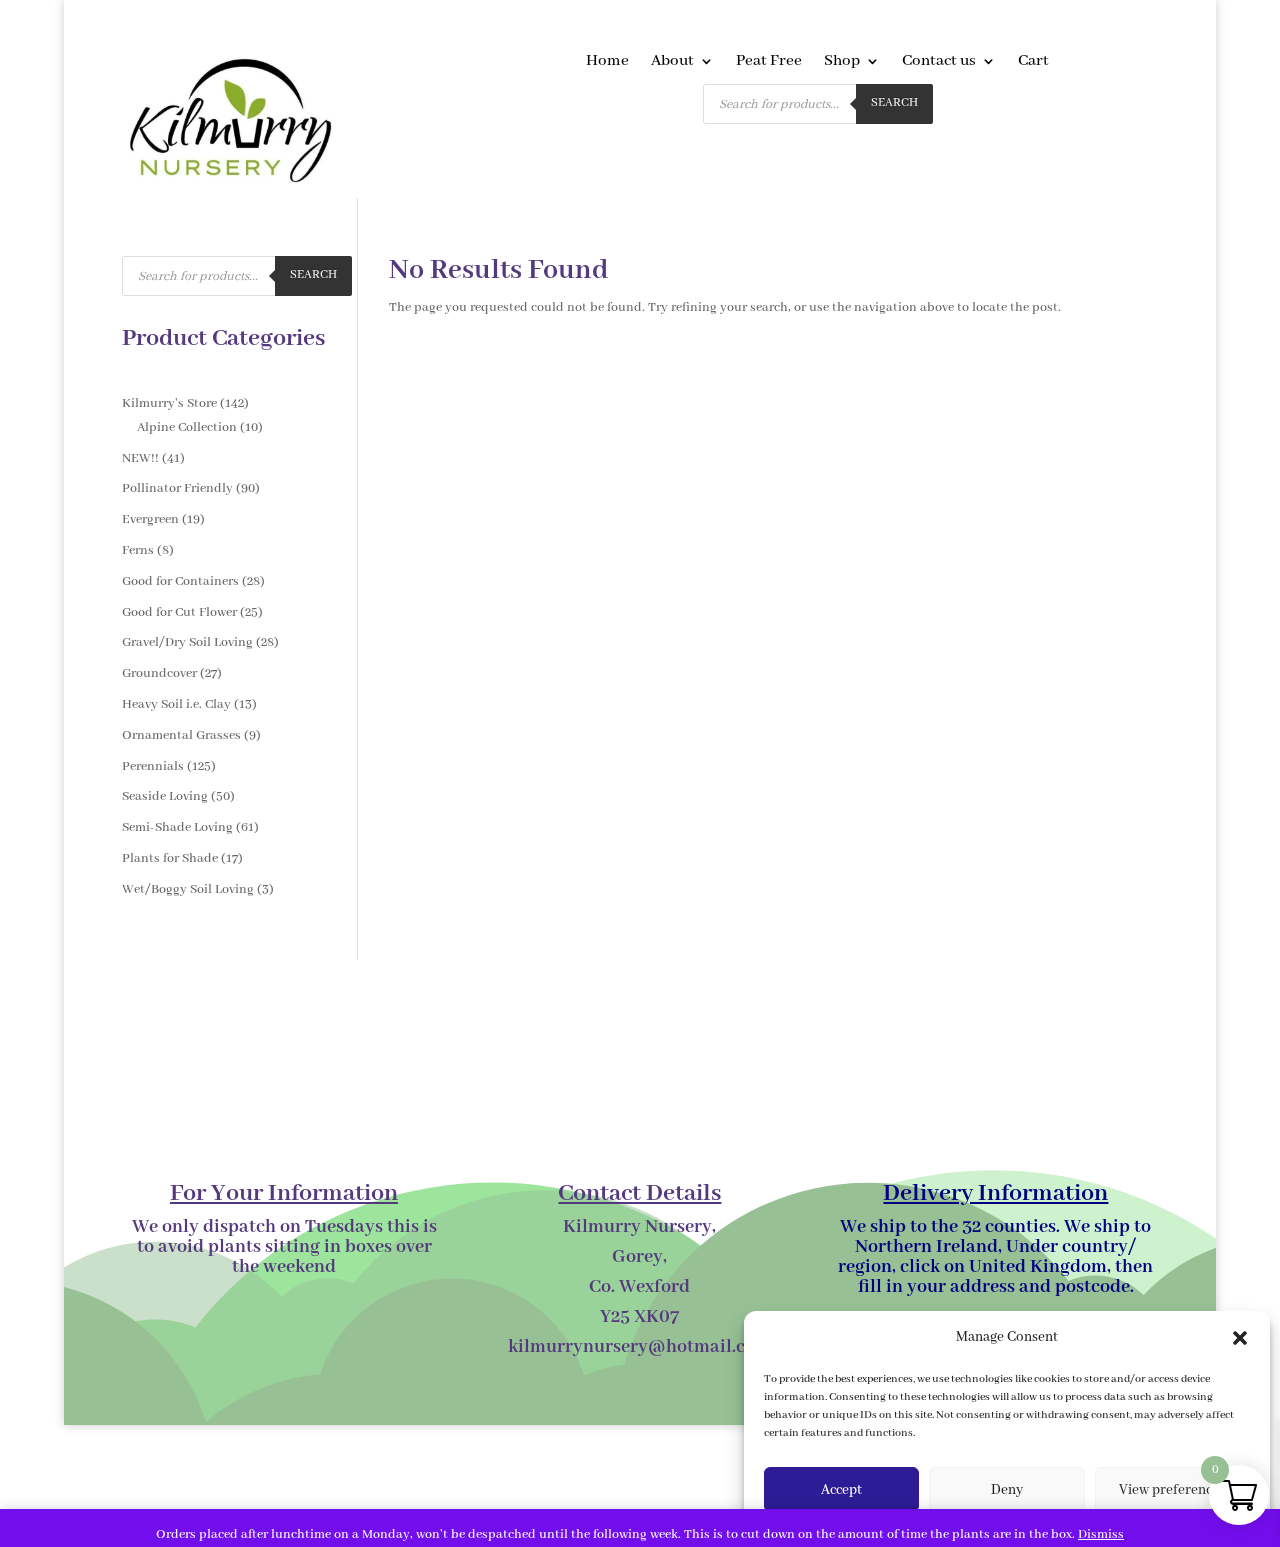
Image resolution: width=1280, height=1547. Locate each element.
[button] (1240, 1338)
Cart (1033, 62)
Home (607, 62)
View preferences (1172, 1490)
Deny (1007, 1490)
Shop (842, 62)
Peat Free (769, 62)
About (672, 62)
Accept (841, 1490)
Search (894, 103)
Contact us (939, 62)
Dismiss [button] (1101, 1534)
